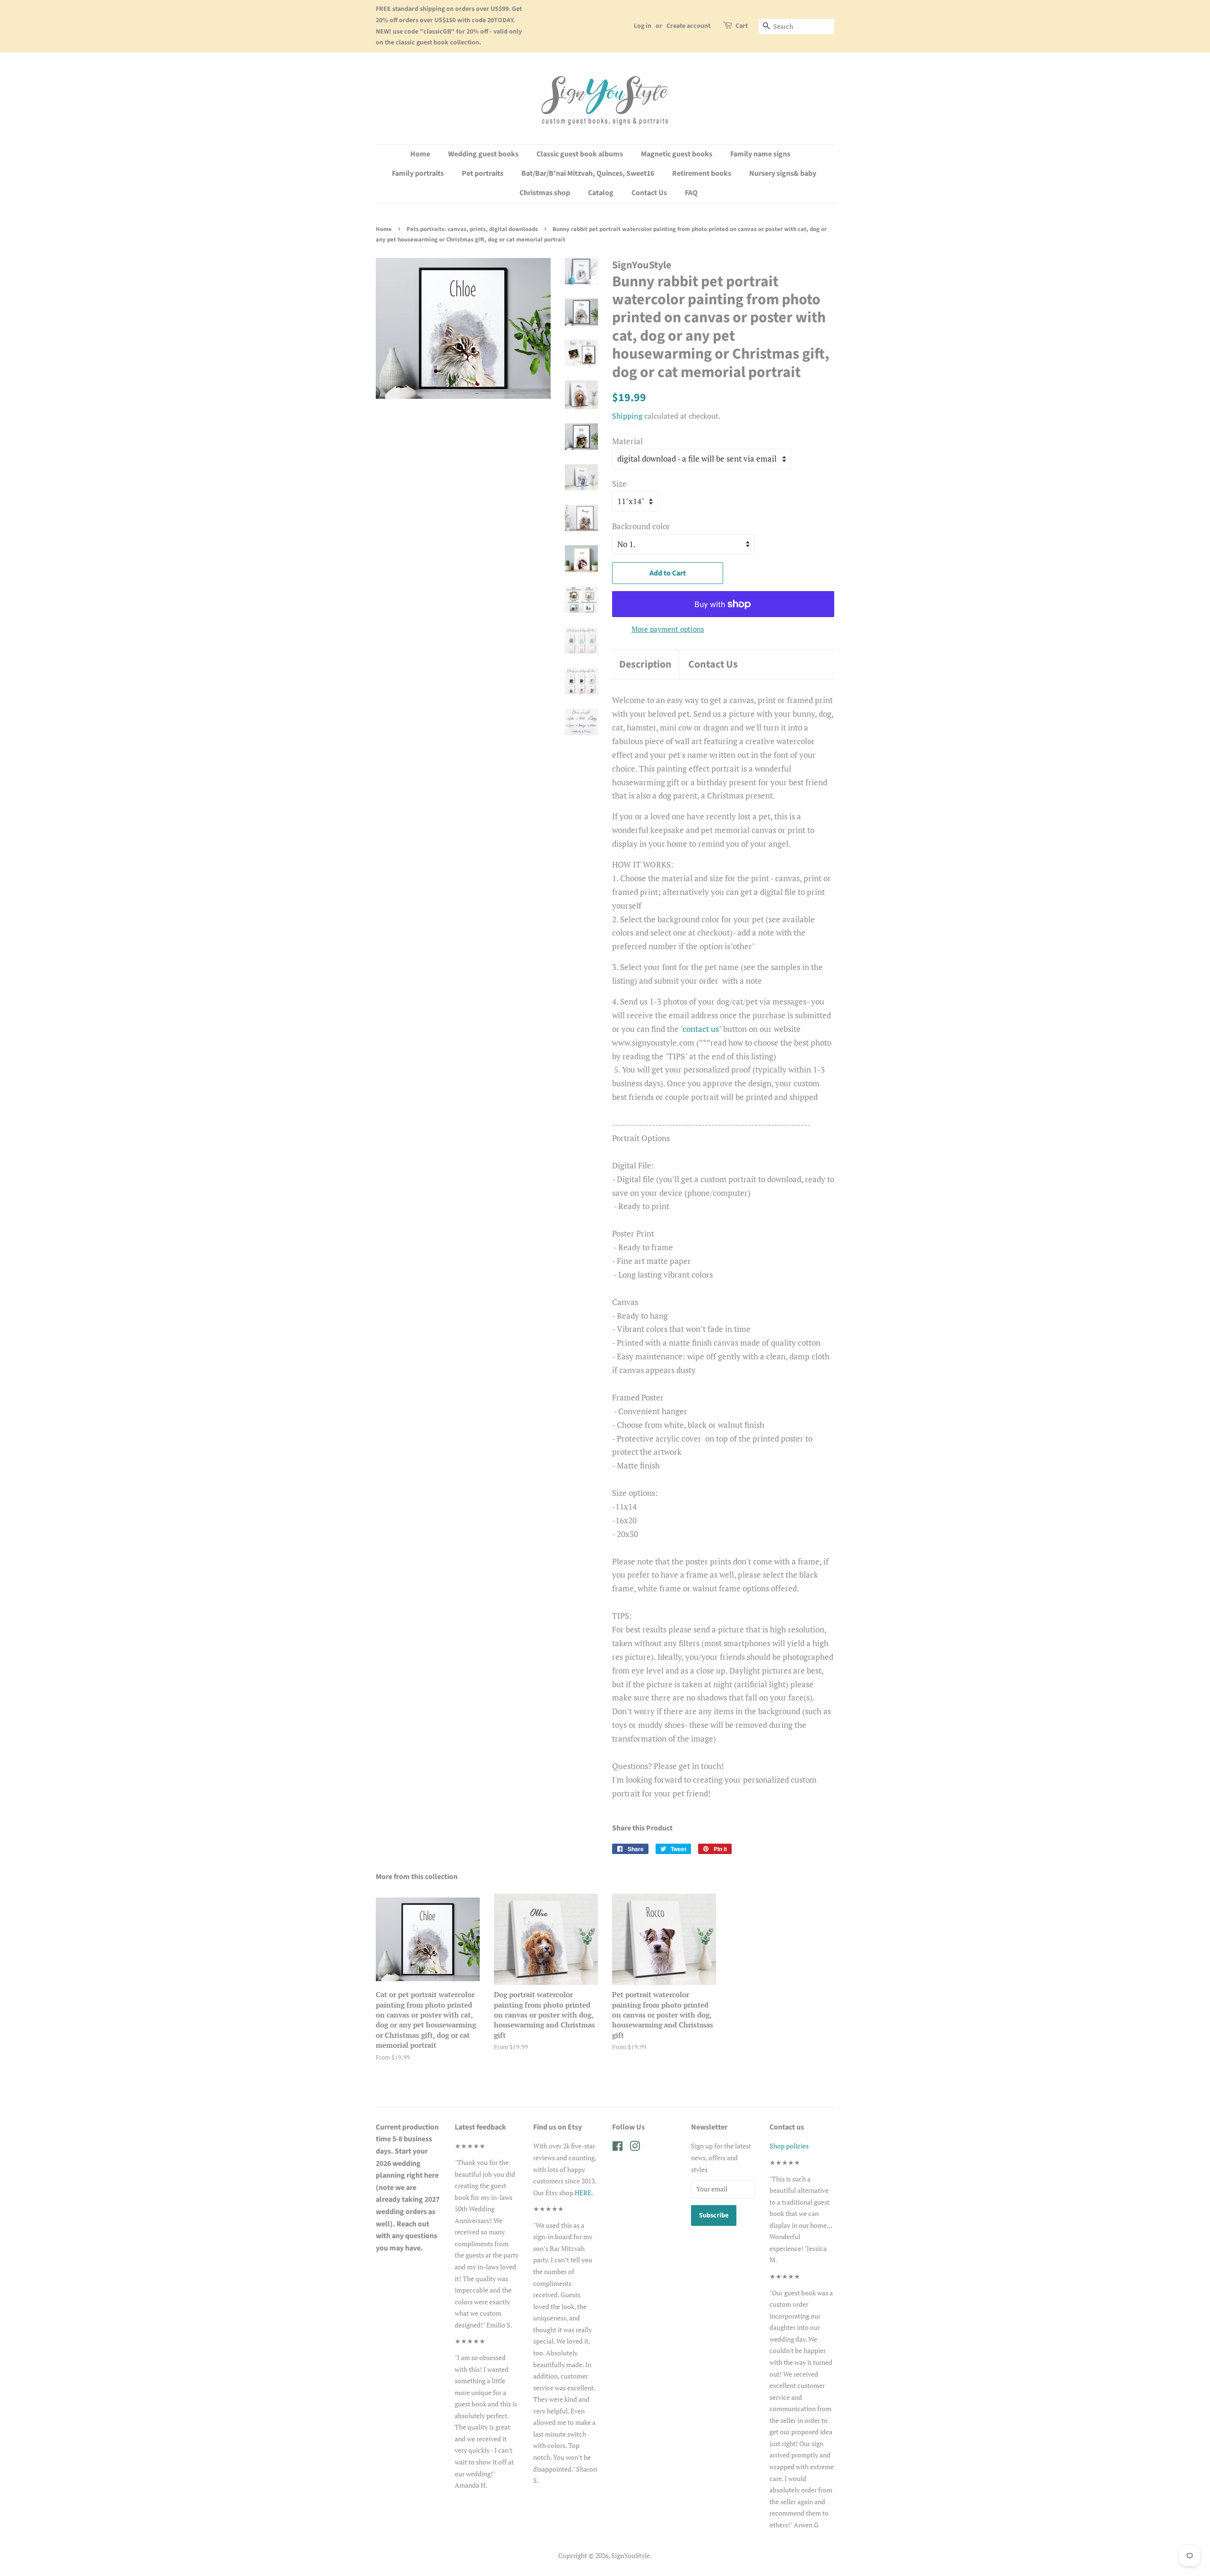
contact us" (703, 1029)
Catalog (601, 193)
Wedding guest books (483, 154)
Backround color (641, 526)
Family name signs (760, 154)
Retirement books (702, 173)
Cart (742, 26)
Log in (643, 26)
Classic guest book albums (580, 154)
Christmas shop (545, 193)
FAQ (691, 193)
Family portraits (418, 173)
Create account (688, 26)
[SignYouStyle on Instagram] (635, 2148)
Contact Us (649, 193)
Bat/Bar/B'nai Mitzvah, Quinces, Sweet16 (588, 173)
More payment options (668, 629)
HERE (583, 2193)
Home (420, 154)
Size (619, 484)
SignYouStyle (631, 2555)
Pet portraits (483, 173)
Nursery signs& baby (783, 173)
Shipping (627, 416)
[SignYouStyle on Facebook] (618, 2148)
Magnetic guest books (677, 154)
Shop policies (789, 2146)
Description (645, 665)
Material (627, 441)
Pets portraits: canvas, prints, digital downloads (472, 229)
